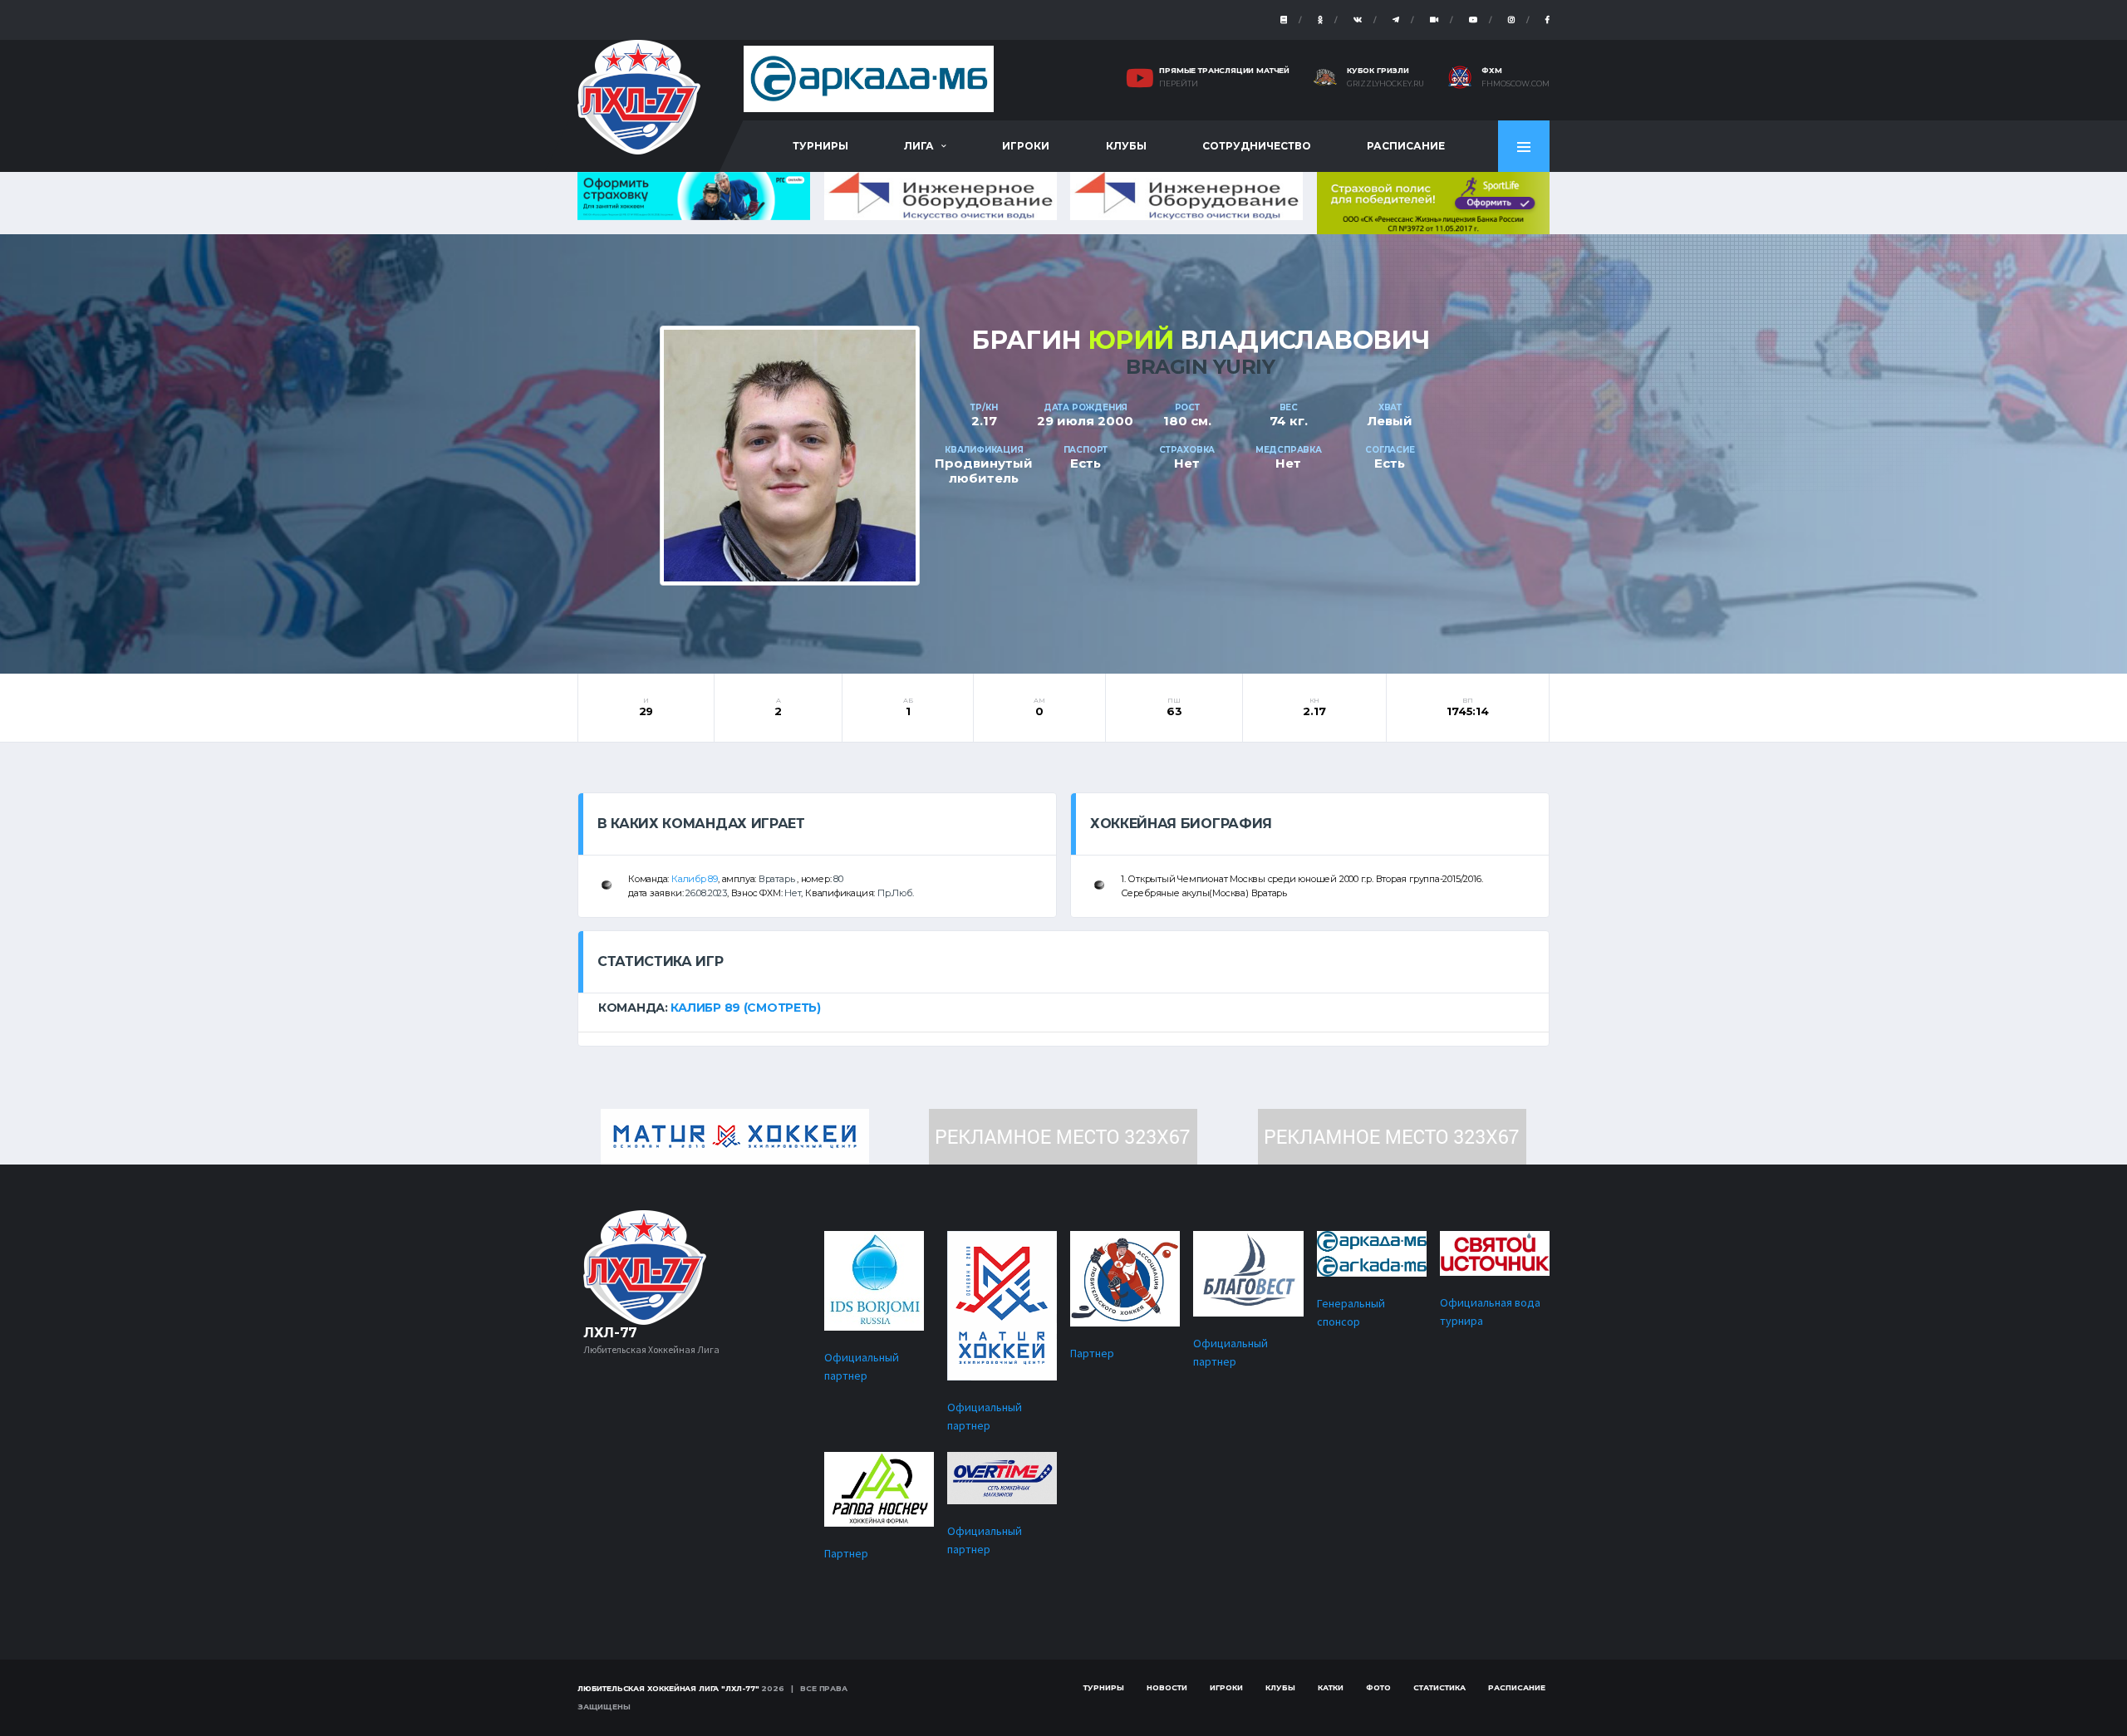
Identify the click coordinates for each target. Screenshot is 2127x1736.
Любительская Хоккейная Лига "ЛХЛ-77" (668, 1688)
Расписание (1406, 146)
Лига (919, 146)
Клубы (1126, 146)
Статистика (1439, 1687)
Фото (1378, 1687)
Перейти (1179, 84)
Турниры (820, 146)
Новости (1167, 1687)
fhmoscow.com (1515, 84)
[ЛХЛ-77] (1433, 201)
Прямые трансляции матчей (1224, 70)
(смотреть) (782, 1008)
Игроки (1026, 146)
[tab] (1063, 1008)
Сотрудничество (1257, 146)
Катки (1331, 1687)
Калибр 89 (695, 879)
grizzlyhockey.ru (1385, 84)
